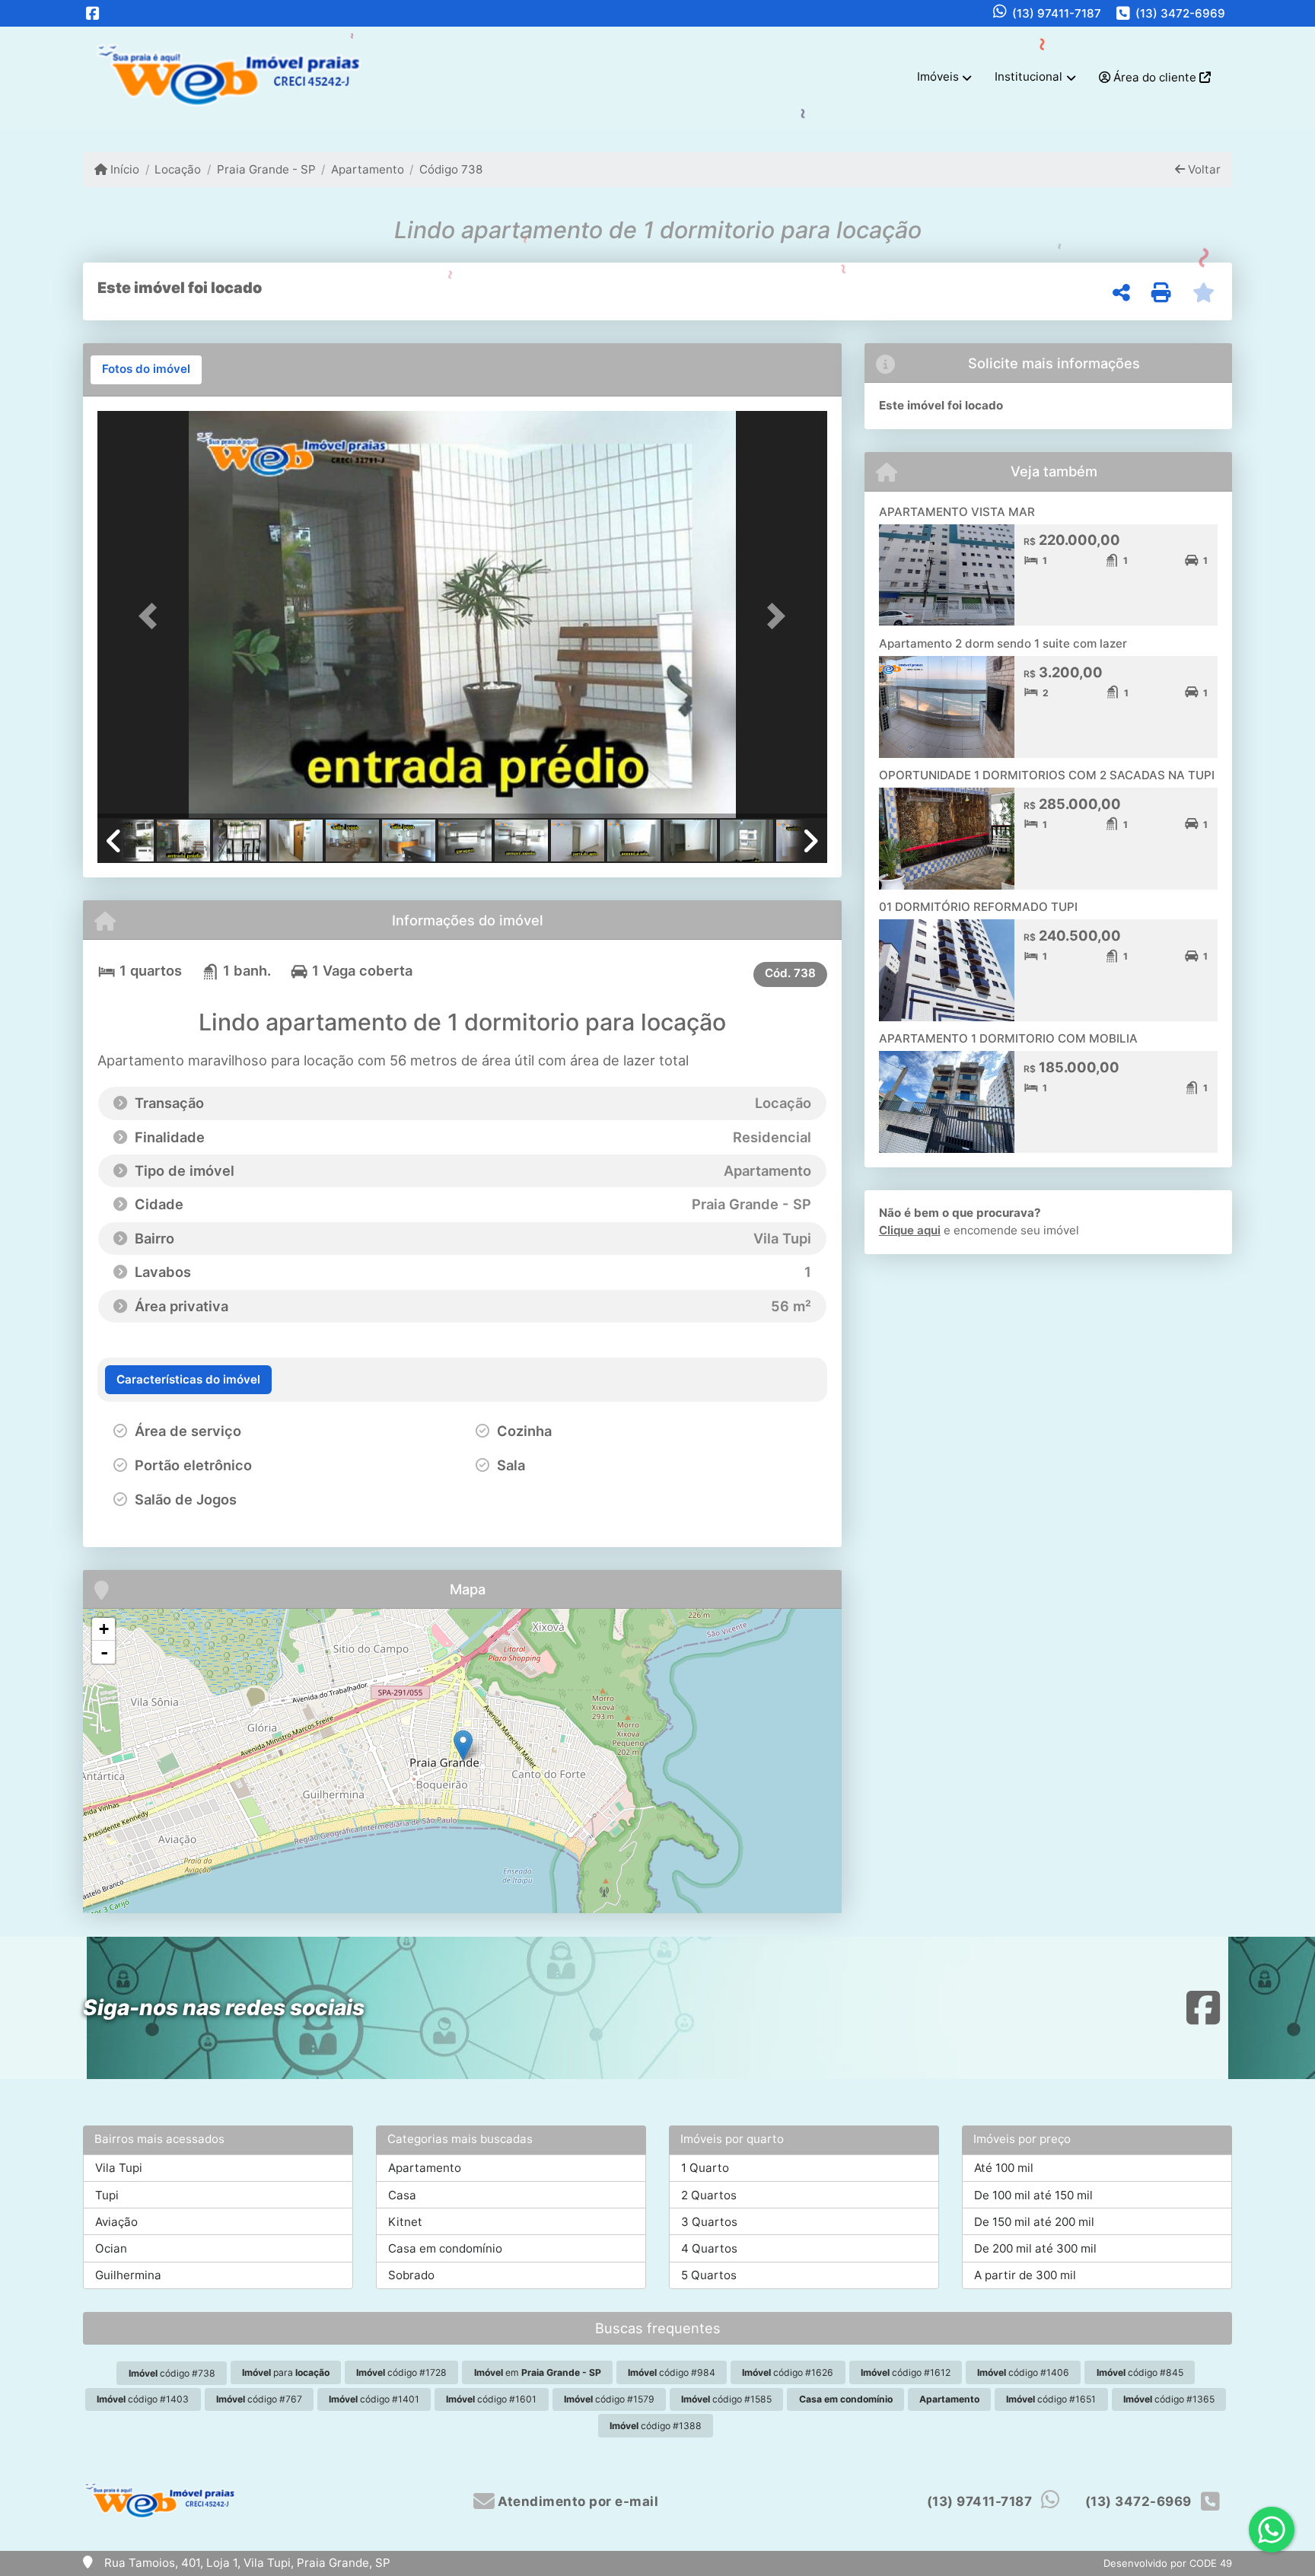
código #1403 (143, 2399)
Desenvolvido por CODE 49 (1168, 2563)
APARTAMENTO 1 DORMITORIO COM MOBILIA (1008, 1038)
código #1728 (401, 2372)
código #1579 (609, 2399)
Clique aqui (910, 1230)
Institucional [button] (1028, 76)
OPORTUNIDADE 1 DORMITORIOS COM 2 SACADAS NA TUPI (1047, 775)
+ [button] (104, 1629)
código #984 (672, 2372)
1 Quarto (705, 2168)
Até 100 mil (1004, 2168)
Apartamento (368, 169)
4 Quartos (709, 2248)
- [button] (104, 1652)
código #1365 (1169, 2399)
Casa (402, 2195)
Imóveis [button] (938, 76)
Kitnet (405, 2222)
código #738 (172, 2373)
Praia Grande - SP (266, 169)
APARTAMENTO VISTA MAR (957, 512)
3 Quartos (709, 2222)
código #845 (1140, 2372)
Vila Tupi (119, 2168)
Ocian (111, 2248)
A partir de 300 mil (1025, 2275)
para (286, 2372)
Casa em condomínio (445, 2248)
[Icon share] (93, 13)
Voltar (1203, 169)
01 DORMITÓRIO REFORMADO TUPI (978, 907)
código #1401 (374, 2399)
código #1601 (491, 2399)
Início (123, 169)
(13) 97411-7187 (1057, 13)
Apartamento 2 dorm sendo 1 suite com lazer (1003, 643)
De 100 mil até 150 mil (1033, 2195)
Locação (178, 169)
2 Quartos (709, 2195)
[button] (152, 616)
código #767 (259, 2399)
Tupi (107, 2195)
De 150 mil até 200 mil (1034, 2222)
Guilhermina (128, 2275)
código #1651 (1051, 2399)
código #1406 (1023, 2372)
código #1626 (788, 2372)
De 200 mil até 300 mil (1035, 2248)
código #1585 (726, 2399)
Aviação (116, 2222)
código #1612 (906, 2372)
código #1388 (656, 2426)
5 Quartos (709, 2275)
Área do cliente (1155, 77)
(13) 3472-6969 (1180, 13)
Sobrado (411, 2275)
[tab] (146, 370)
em (538, 2372)
